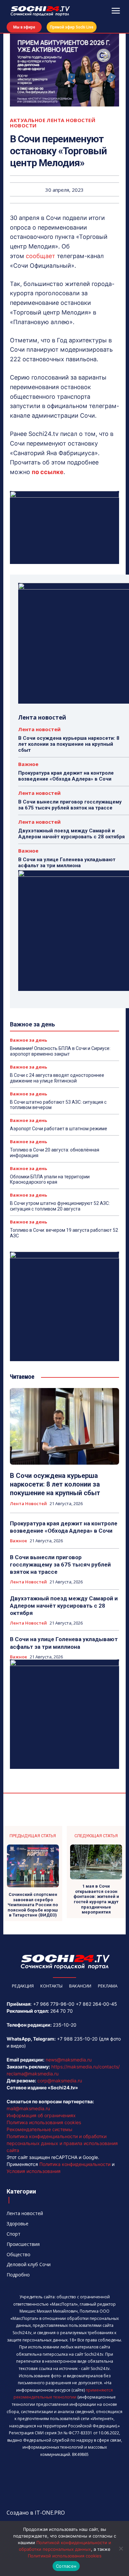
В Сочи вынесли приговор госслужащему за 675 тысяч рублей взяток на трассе (70, 805)
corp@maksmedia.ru (60, 2081)
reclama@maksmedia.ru (33, 2074)
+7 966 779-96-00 (54, 2004)
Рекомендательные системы (40, 2129)
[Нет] (121, 2548)
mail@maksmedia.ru (28, 2108)
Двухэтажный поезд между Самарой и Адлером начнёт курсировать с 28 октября (71, 834)
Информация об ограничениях (41, 2115)
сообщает (41, 256)
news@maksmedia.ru (69, 2060)
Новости (23, 126)
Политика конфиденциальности (75, 2164)
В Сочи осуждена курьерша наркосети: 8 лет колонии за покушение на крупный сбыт (69, 744)
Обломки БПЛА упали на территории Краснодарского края (50, 1180)
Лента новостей (71, 120)
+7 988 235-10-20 (77, 2039)
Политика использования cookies (44, 2122)
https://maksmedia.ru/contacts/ (86, 2067)
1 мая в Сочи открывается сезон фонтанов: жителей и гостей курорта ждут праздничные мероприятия (96, 1899)
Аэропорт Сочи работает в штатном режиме (59, 1129)
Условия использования (34, 2171)
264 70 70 (62, 2011)
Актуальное (28, 120)
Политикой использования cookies (65, 2556)
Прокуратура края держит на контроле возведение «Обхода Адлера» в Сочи (66, 776)
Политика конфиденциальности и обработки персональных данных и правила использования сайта (62, 2143)
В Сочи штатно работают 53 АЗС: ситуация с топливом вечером (58, 1105)
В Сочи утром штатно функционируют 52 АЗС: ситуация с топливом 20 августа (60, 1206)
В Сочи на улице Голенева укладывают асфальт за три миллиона (67, 863)
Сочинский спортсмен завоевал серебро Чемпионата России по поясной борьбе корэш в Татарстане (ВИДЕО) (33, 1905)
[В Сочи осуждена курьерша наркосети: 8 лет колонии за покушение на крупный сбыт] (64, 1426)
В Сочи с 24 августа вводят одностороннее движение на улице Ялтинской (57, 1078)
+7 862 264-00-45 (96, 2004)
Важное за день (28, 1040)
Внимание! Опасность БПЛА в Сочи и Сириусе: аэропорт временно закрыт (60, 1051)
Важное (28, 764)
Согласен (66, 2566)
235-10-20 (65, 2025)
